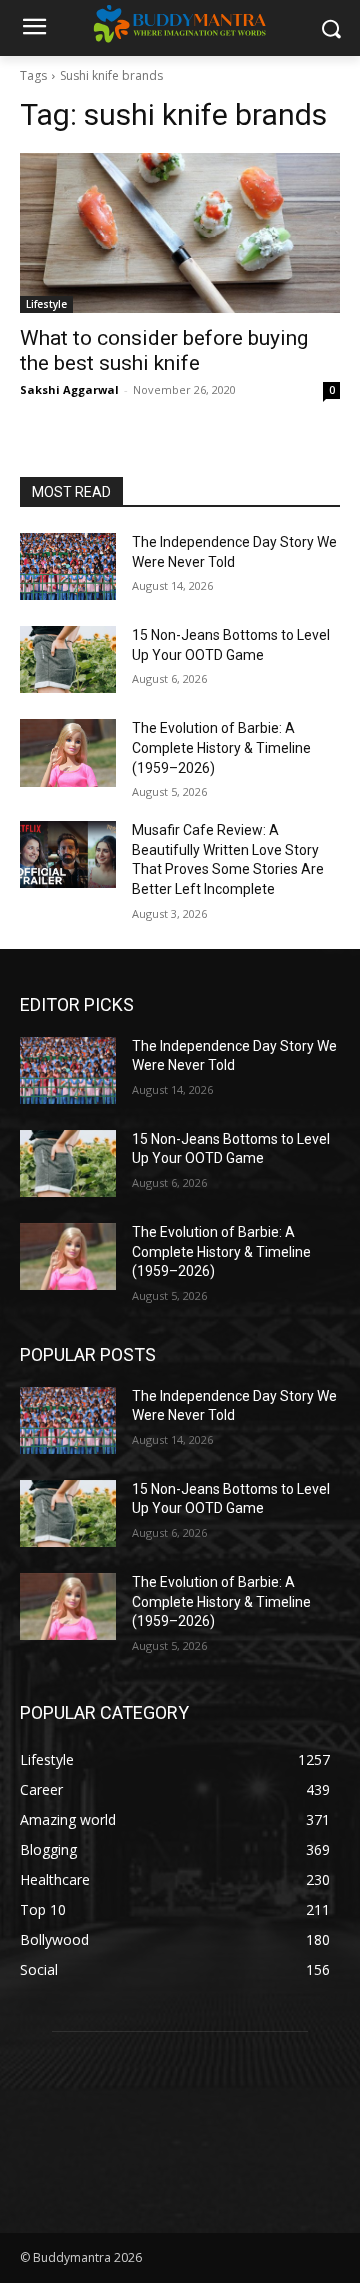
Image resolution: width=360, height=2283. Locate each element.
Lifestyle (46, 304)
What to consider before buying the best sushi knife (164, 350)
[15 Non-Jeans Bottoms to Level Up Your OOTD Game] (68, 659)
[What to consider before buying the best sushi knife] (180, 233)
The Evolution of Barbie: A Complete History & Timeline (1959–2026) (221, 747)
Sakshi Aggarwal (69, 389)
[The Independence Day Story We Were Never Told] (68, 566)
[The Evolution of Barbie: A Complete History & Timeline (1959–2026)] (68, 752)
